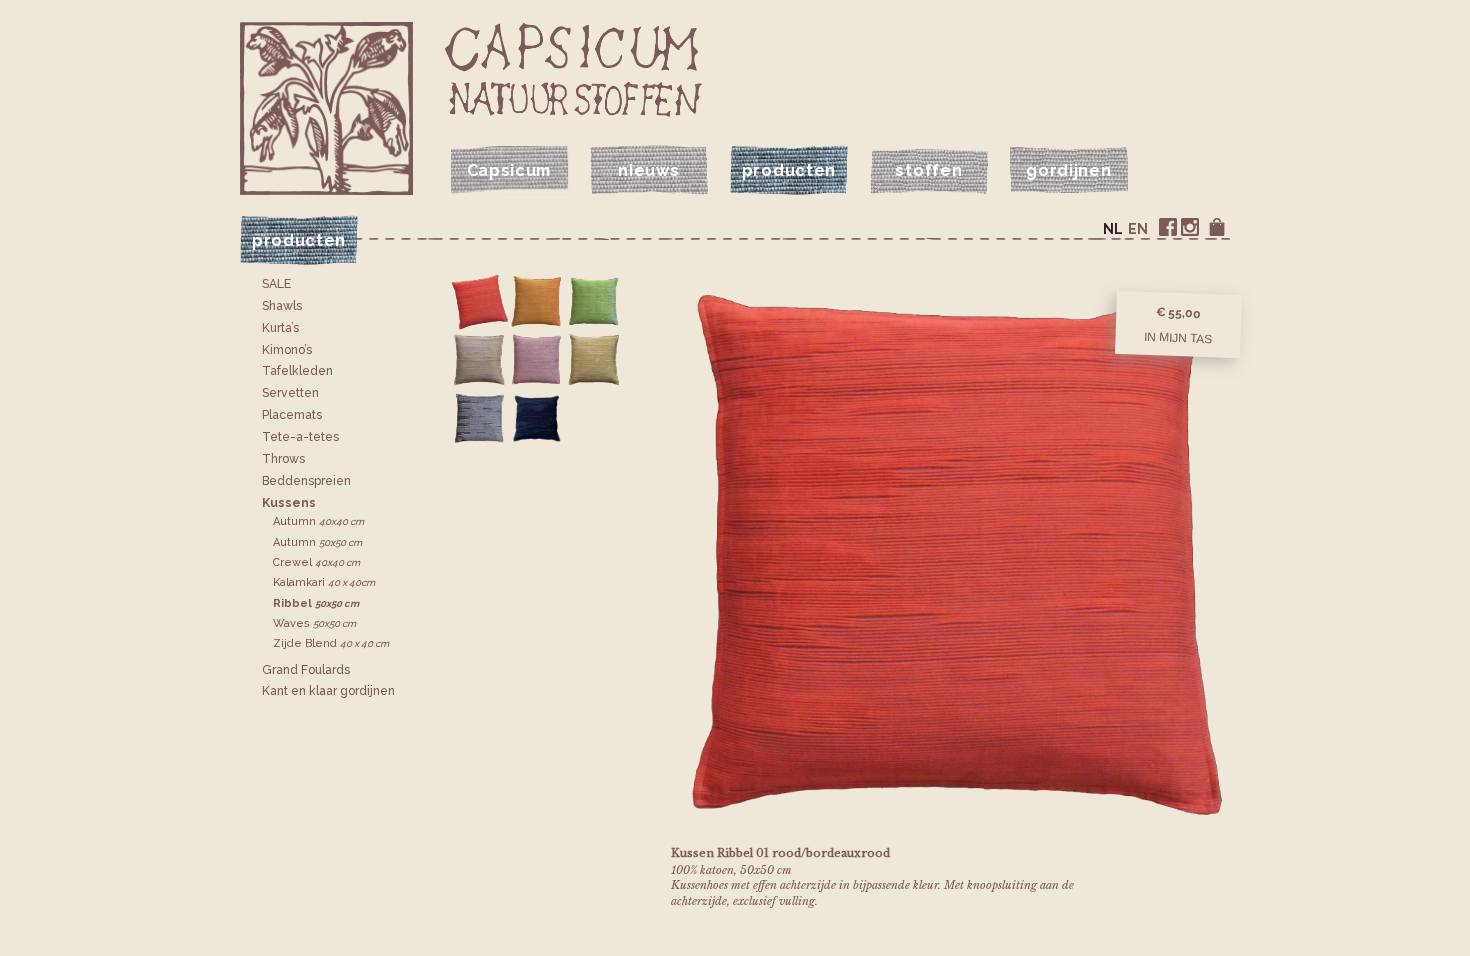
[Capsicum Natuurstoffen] (573, 69)
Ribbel (316, 603)
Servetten (290, 393)
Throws (283, 459)
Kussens (289, 503)
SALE (276, 284)
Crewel (316, 562)
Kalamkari (324, 582)
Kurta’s (280, 328)
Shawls (282, 306)
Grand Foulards (306, 670)
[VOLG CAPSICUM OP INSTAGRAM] (1190, 227)
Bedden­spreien (306, 481)
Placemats (292, 415)
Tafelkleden (297, 371)
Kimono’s (287, 350)
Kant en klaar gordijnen (328, 691)
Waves (314, 623)
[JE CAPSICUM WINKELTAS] (1217, 227)
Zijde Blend (331, 643)
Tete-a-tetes (300, 437)
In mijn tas (1178, 337)
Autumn (318, 521)
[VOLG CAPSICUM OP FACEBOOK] (1168, 227)
